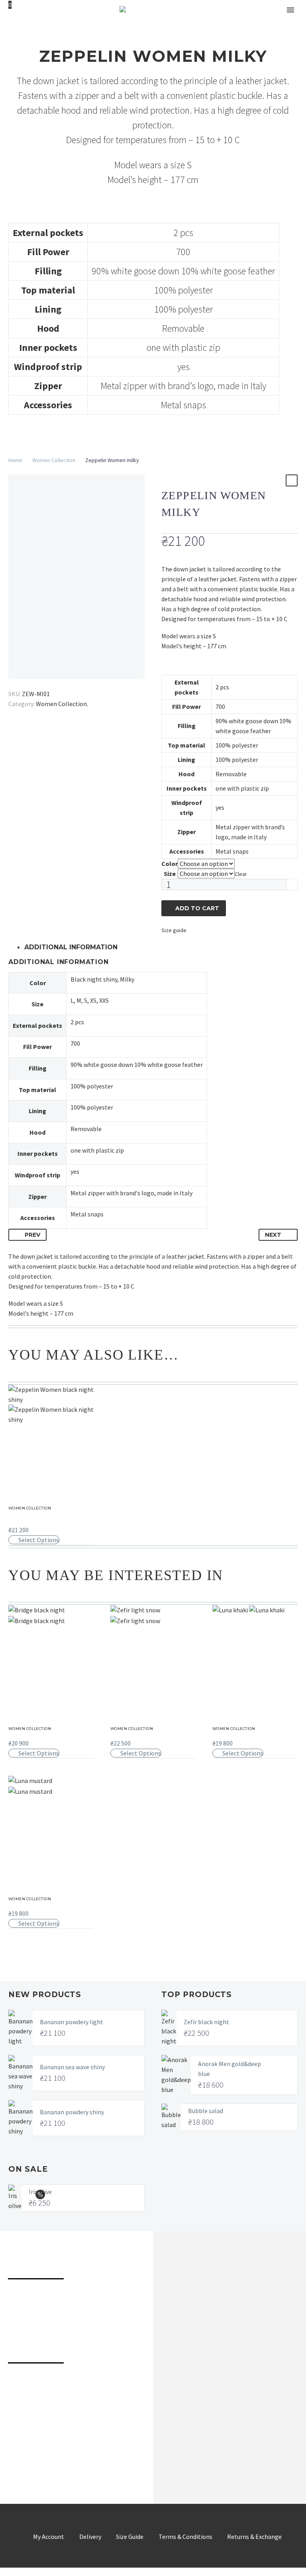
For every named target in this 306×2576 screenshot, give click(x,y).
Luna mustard (29, 1905)
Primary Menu (290, 10)
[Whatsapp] (117, 2449)
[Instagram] (42, 2449)
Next (273, 1235)
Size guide (174, 930)
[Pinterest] (37, 682)
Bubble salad (206, 2111)
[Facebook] (14, 682)
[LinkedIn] (60, 682)
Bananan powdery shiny (72, 2112)
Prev (32, 1235)
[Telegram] (67, 2449)
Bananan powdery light (72, 2022)
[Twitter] (25, 682)
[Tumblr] (48, 682)
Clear (241, 874)
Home (15, 460)
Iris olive (40, 2192)
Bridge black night (36, 1734)
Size (170, 874)
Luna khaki (229, 1734)
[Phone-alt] (17, 2385)
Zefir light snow (134, 1734)
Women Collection (54, 460)
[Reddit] (71, 682)
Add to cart (197, 908)
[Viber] (92, 2449)
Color (170, 864)
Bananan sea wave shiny (72, 2067)
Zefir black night (206, 2022)
